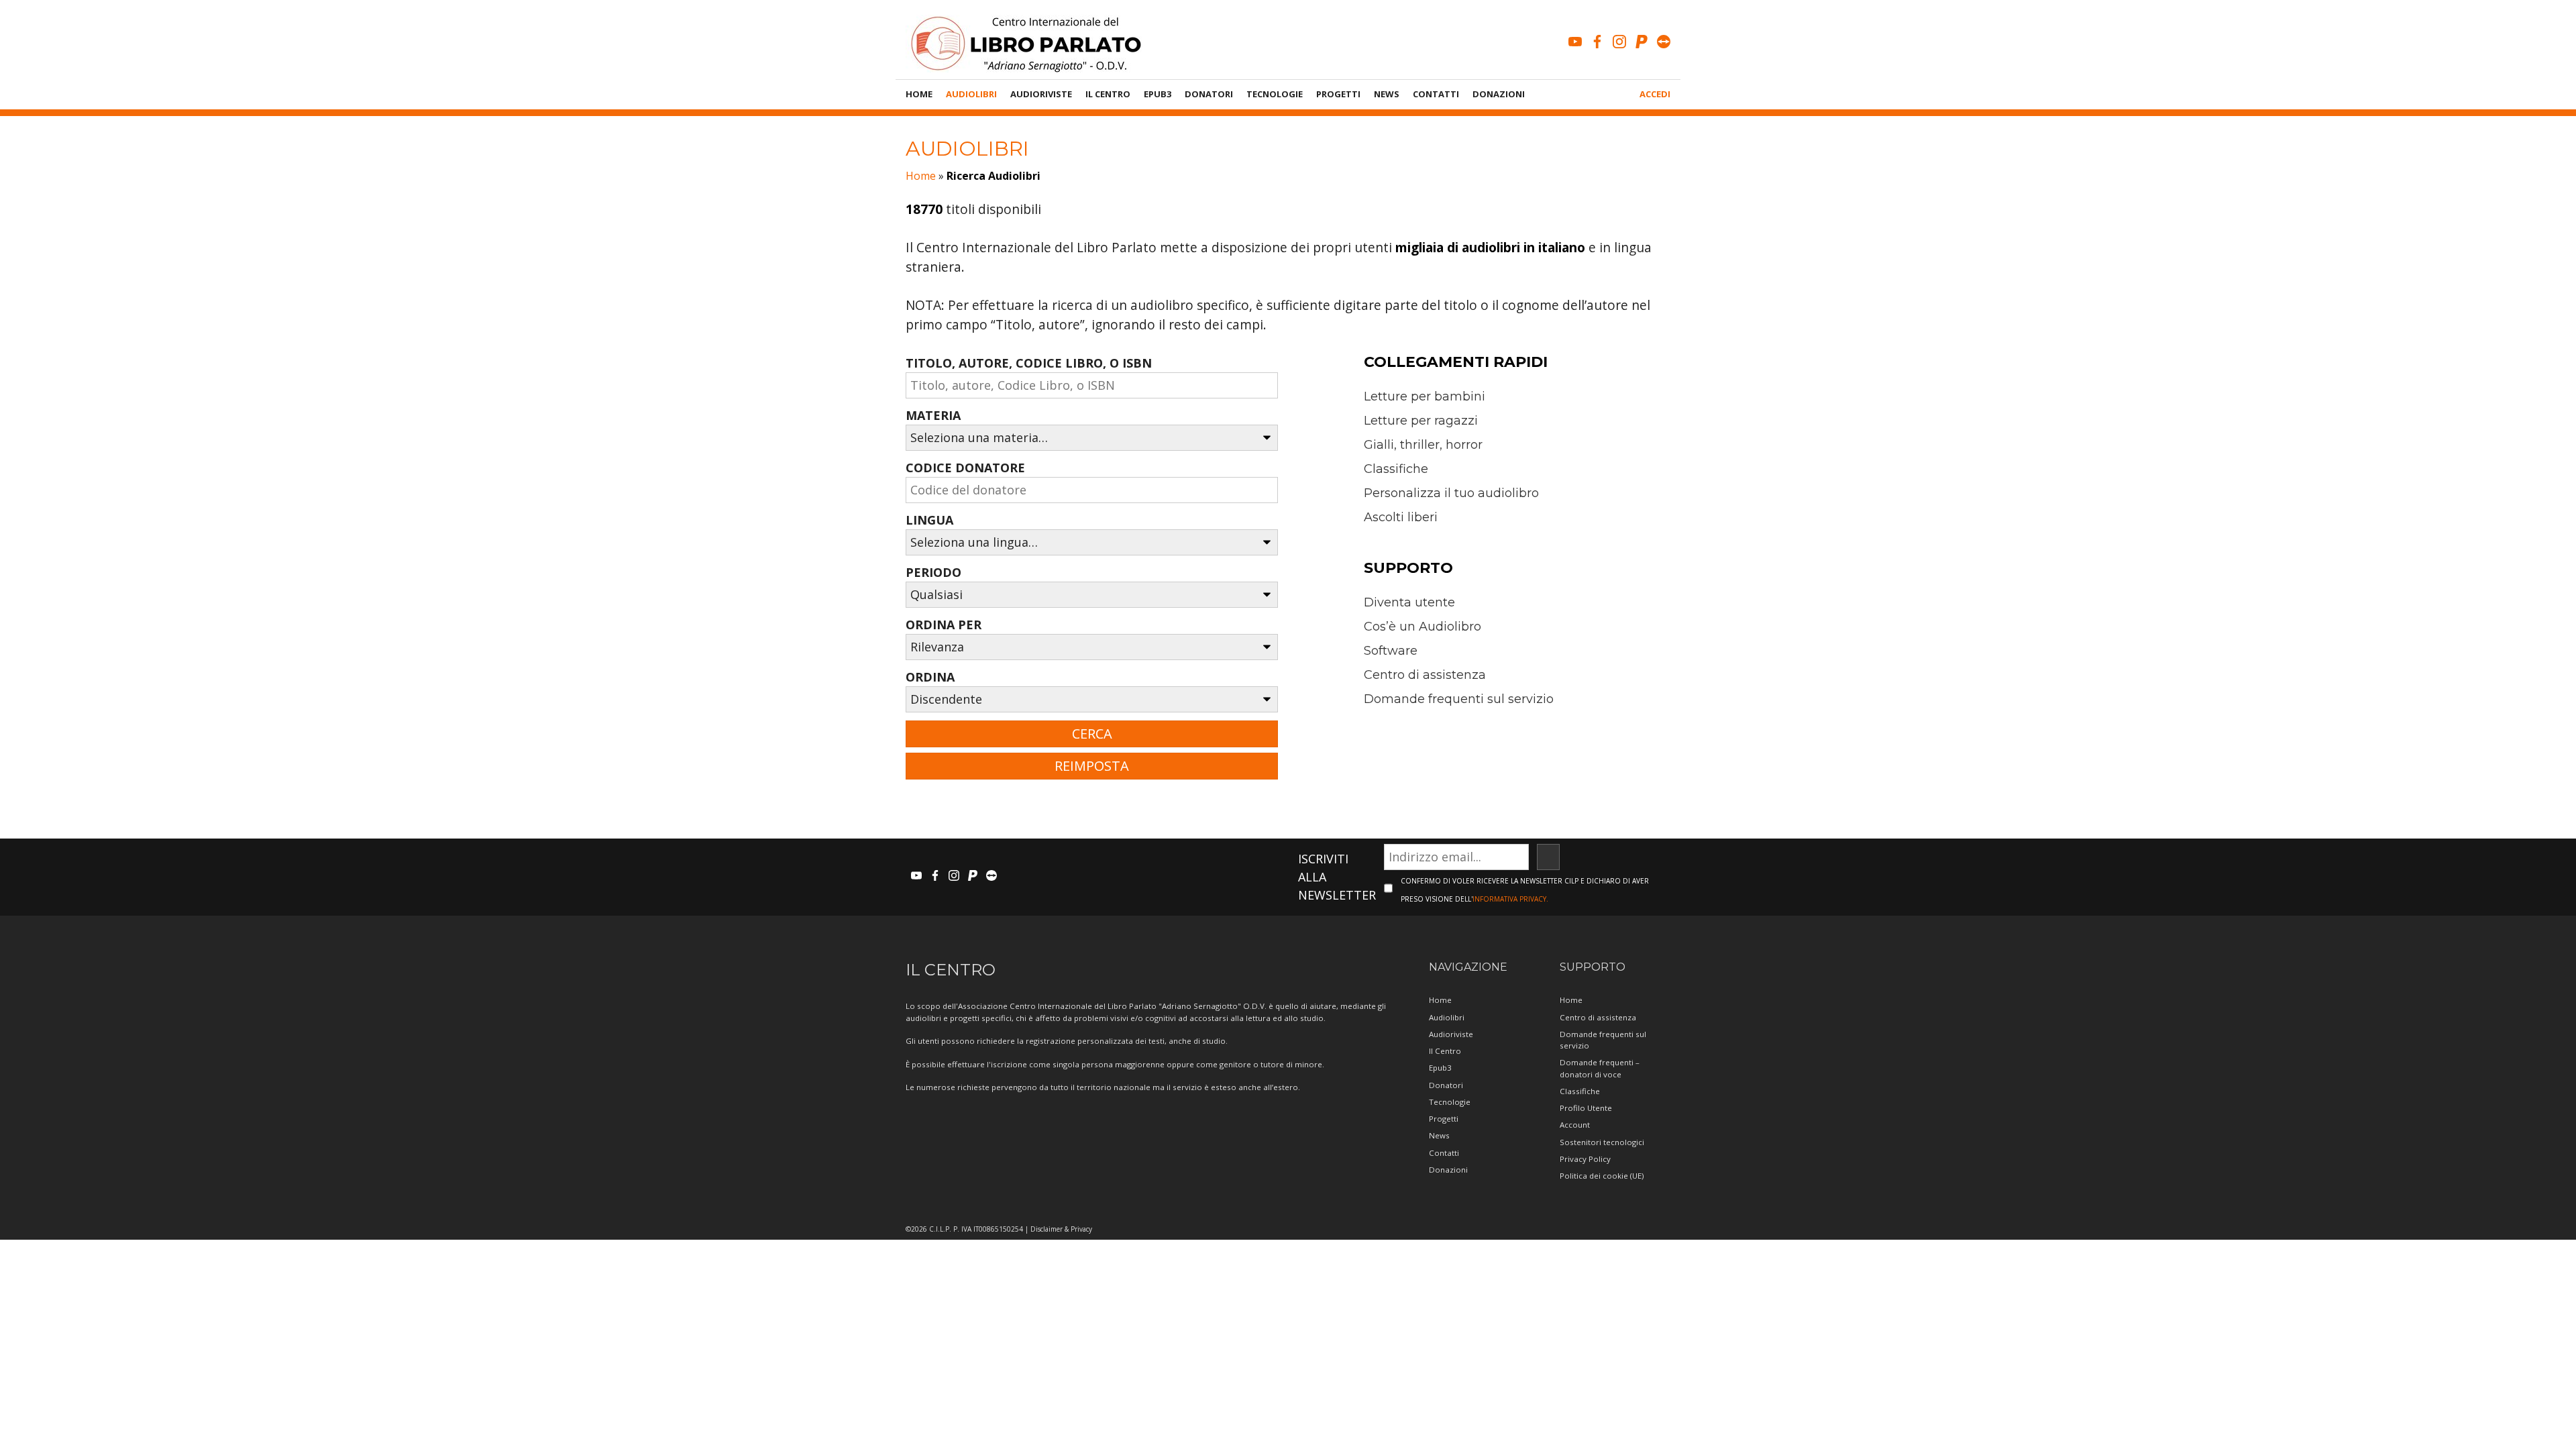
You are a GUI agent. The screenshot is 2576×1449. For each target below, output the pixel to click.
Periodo (933, 572)
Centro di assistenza (1425, 675)
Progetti (1338, 94)
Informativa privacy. (1510, 899)
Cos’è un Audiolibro (1423, 627)
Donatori (1209, 94)
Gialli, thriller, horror (1423, 445)
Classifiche (1396, 469)
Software (1391, 651)
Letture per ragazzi (1421, 421)
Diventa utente (1409, 602)
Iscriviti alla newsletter (1337, 877)
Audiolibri (971, 94)
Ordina (930, 677)
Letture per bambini (1425, 396)
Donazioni (1499, 94)
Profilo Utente (1586, 1108)
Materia (933, 415)
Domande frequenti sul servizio (1459, 699)
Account (1575, 1125)
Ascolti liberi (1401, 517)
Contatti (1436, 94)
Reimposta (1092, 766)
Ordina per (944, 625)
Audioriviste (1041, 94)
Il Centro (1108, 94)
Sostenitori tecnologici (1602, 1142)
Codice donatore (965, 468)
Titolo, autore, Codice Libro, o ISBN (1029, 363)
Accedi (1655, 94)
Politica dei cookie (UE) (1602, 1176)
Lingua (929, 520)
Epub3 (1158, 94)
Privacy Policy (1585, 1159)
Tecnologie (1275, 94)
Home (919, 94)
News (1387, 94)
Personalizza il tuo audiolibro (1451, 493)
